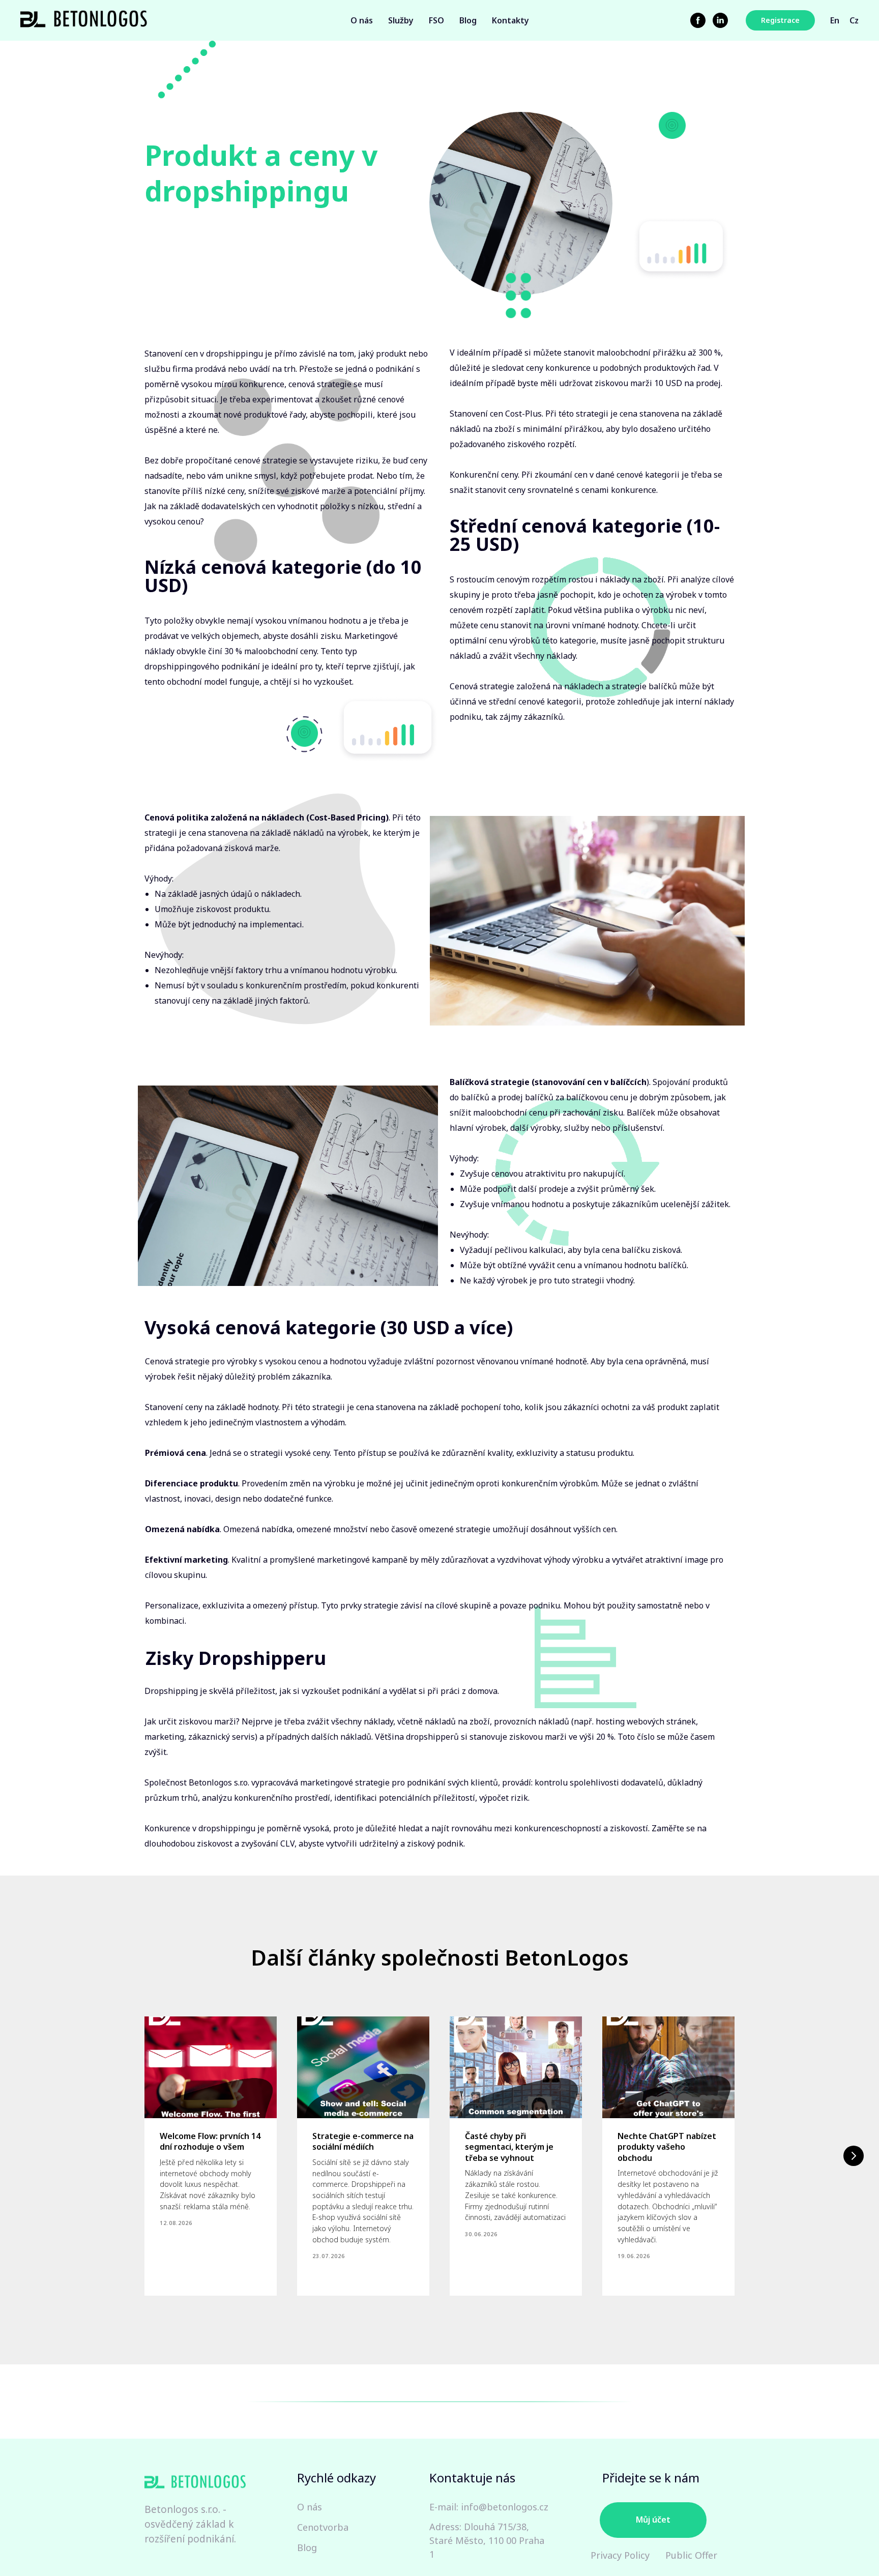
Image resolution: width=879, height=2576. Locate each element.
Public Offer (691, 2555)
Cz (854, 20)
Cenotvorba (323, 2527)
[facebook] (698, 20)
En (835, 20)
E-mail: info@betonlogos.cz (489, 2507)
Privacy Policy (620, 2555)
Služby (401, 20)
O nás (362, 20)
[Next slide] (854, 2156)
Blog (468, 20)
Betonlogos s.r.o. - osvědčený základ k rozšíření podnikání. (190, 2524)
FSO (436, 20)
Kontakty (510, 20)
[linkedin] (720, 20)
